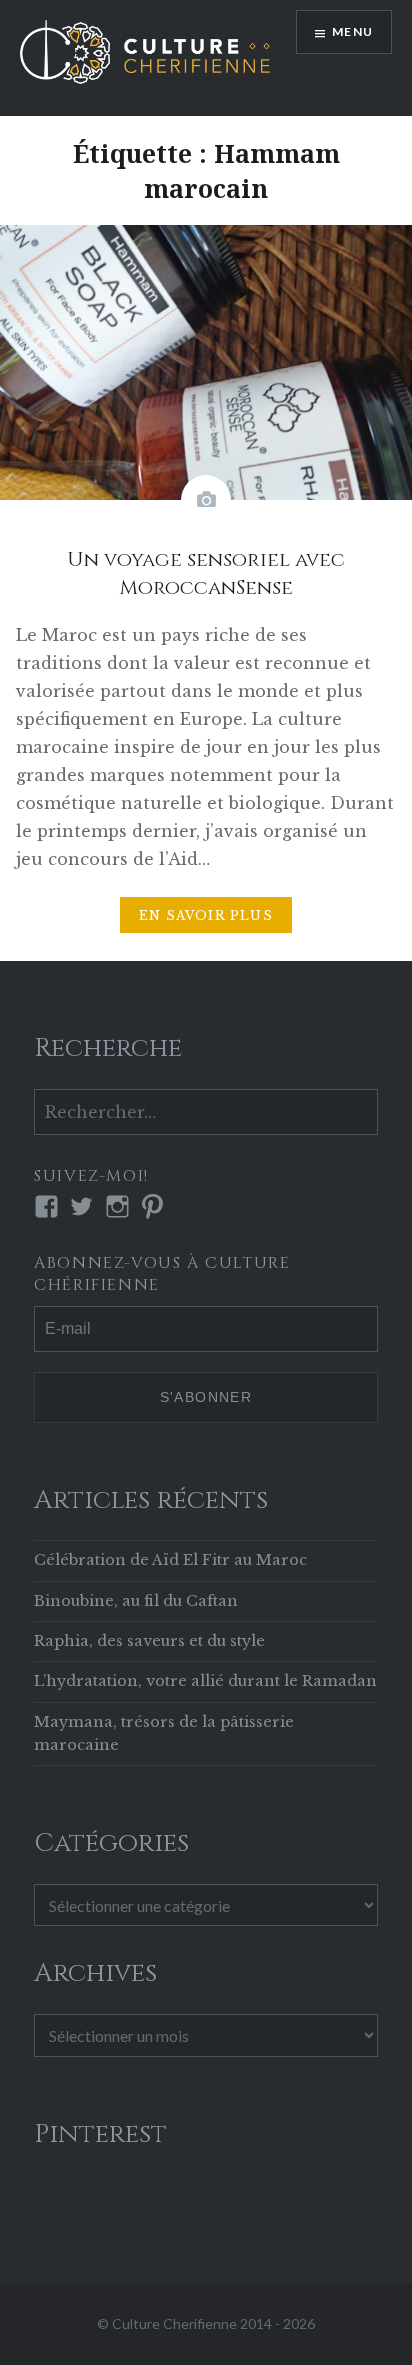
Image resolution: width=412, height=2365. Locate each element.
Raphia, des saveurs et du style (149, 1641)
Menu (352, 31)
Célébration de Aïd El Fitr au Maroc (170, 1560)
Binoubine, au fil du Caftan (136, 1601)
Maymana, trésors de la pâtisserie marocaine (164, 1733)
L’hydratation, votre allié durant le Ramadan (205, 1681)
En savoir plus (206, 915)
